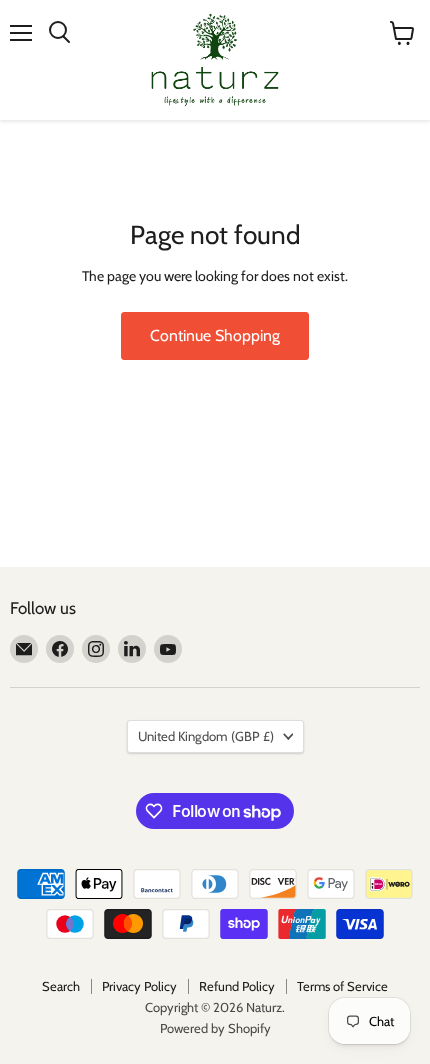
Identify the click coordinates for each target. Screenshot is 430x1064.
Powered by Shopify (215, 1028)
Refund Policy (237, 986)
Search (61, 986)
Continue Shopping (215, 335)
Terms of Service (342, 986)
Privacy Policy (139, 986)
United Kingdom (206, 736)
